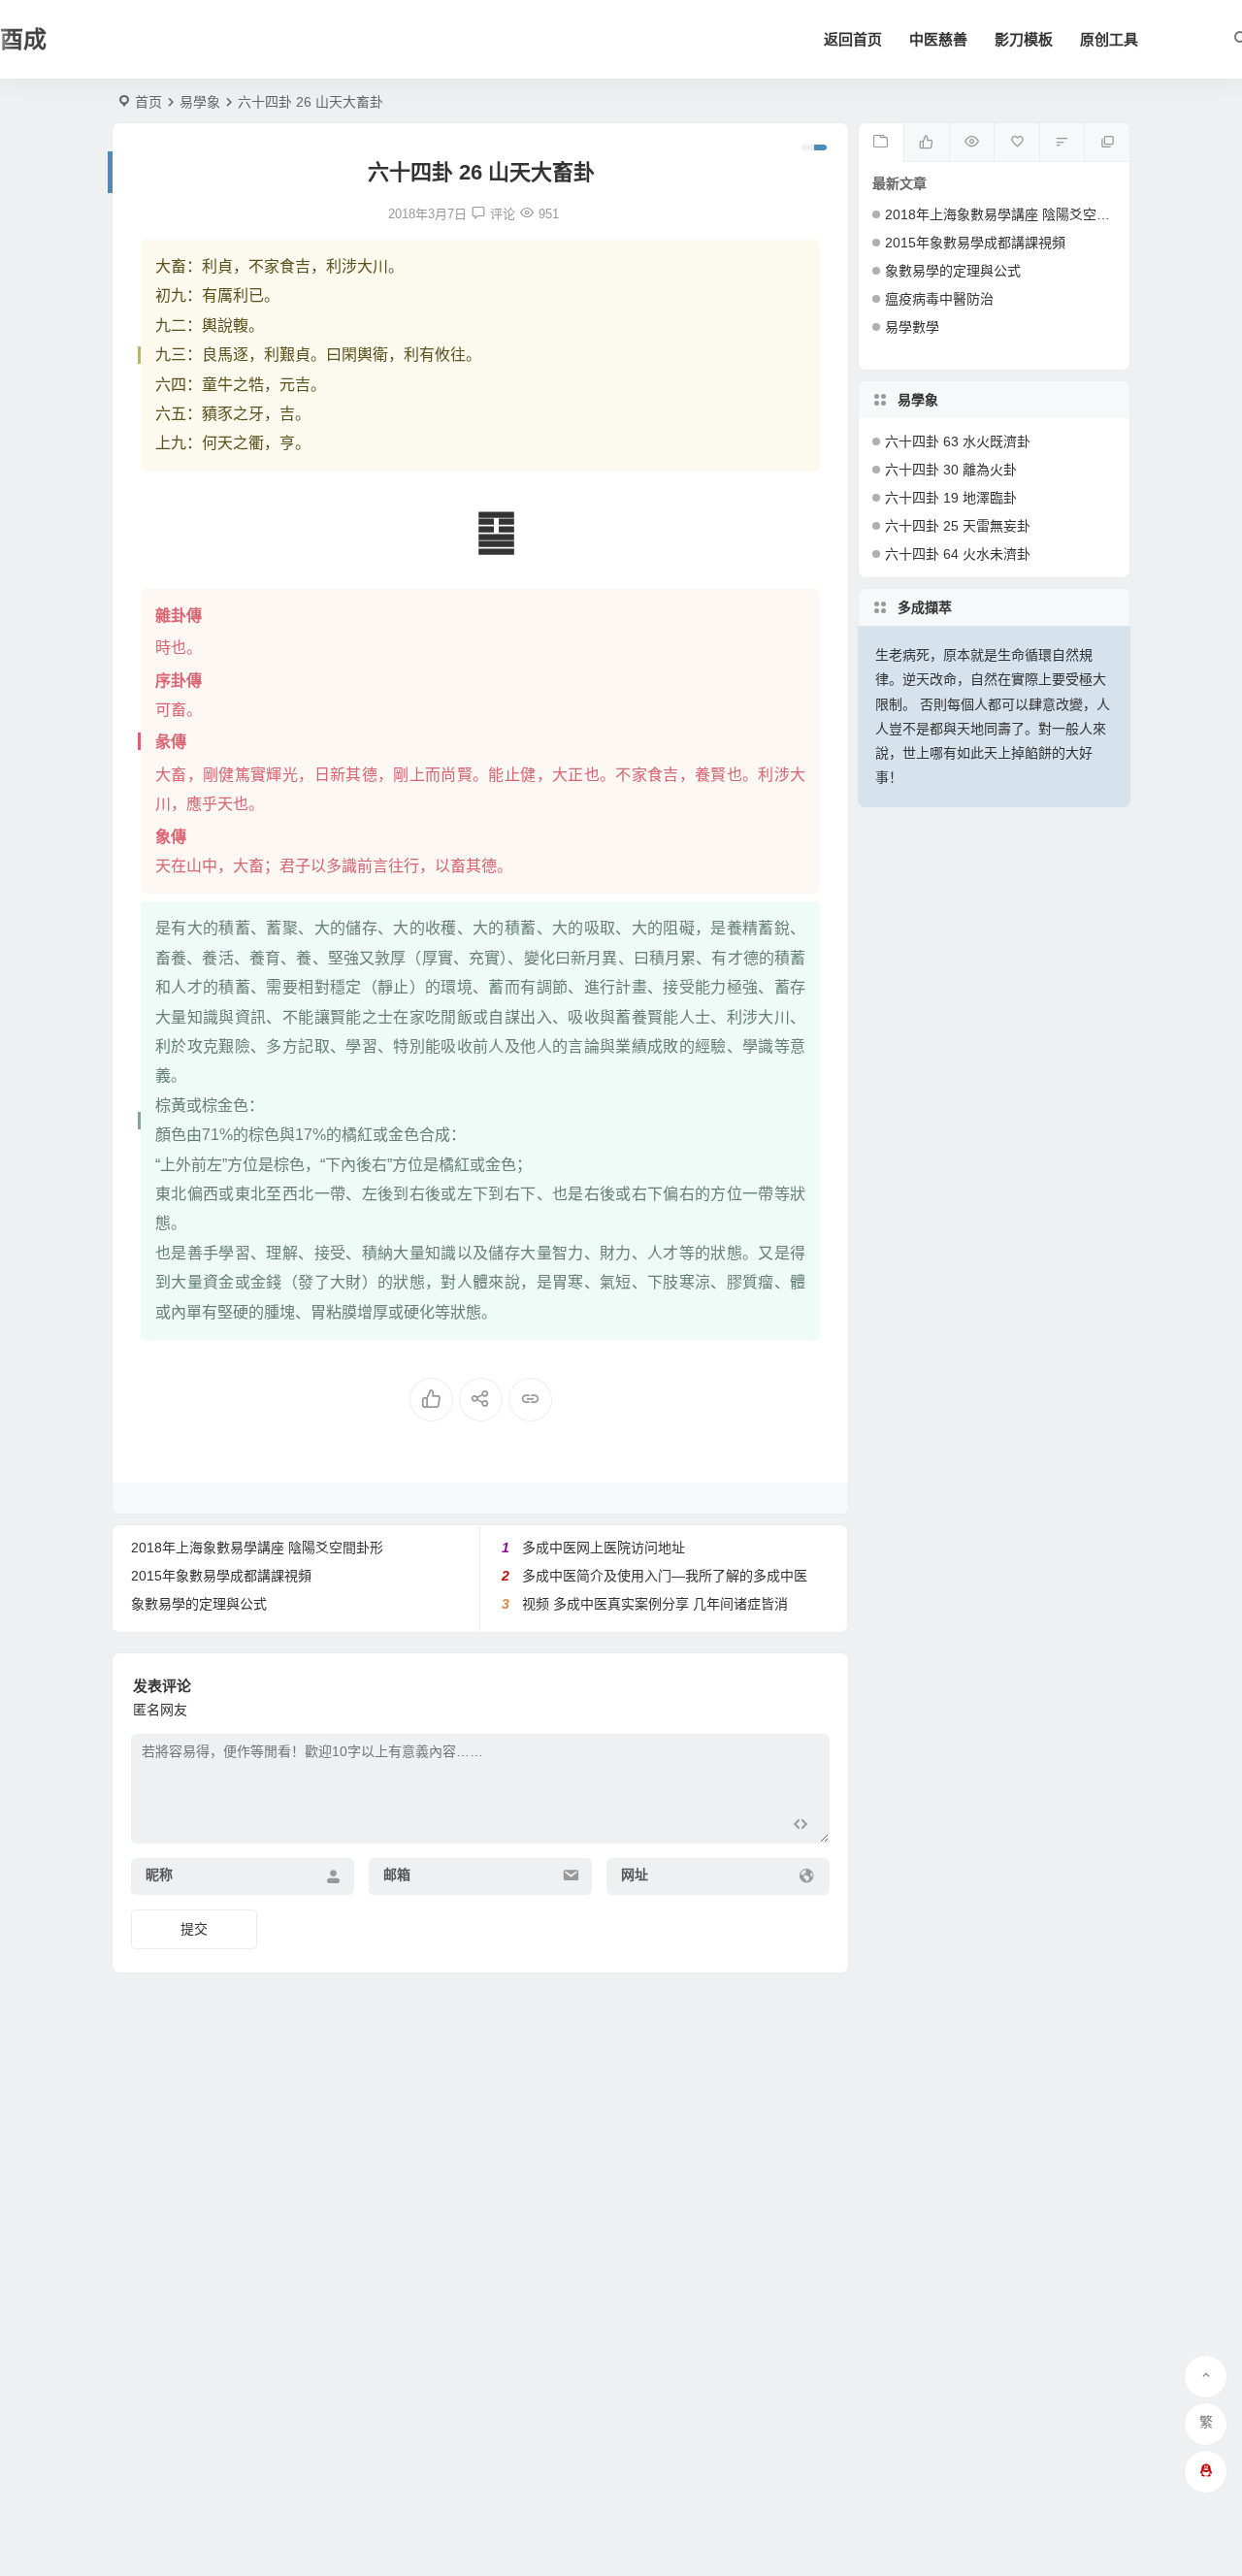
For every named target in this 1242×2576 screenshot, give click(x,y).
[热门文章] (972, 143)
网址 (635, 1875)
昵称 (159, 1875)
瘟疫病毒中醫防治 (939, 299)
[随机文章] (1062, 143)
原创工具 (1109, 39)
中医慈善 (938, 39)
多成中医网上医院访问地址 (604, 1548)
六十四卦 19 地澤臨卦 (951, 498)
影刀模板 (1024, 39)
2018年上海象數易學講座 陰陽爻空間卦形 (257, 1548)
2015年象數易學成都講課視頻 (221, 1576)
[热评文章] (1016, 143)
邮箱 (397, 1875)
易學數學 (912, 327)
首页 (148, 102)
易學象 (200, 102)
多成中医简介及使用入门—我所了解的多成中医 (665, 1576)
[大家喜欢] (926, 143)
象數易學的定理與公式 (199, 1604)
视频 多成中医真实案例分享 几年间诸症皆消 (655, 1604)
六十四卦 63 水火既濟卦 (958, 441)
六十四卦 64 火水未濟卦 (958, 554)
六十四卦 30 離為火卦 (951, 470)
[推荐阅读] (1107, 143)
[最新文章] (882, 143)
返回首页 (853, 39)
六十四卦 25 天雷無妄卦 (958, 526)
